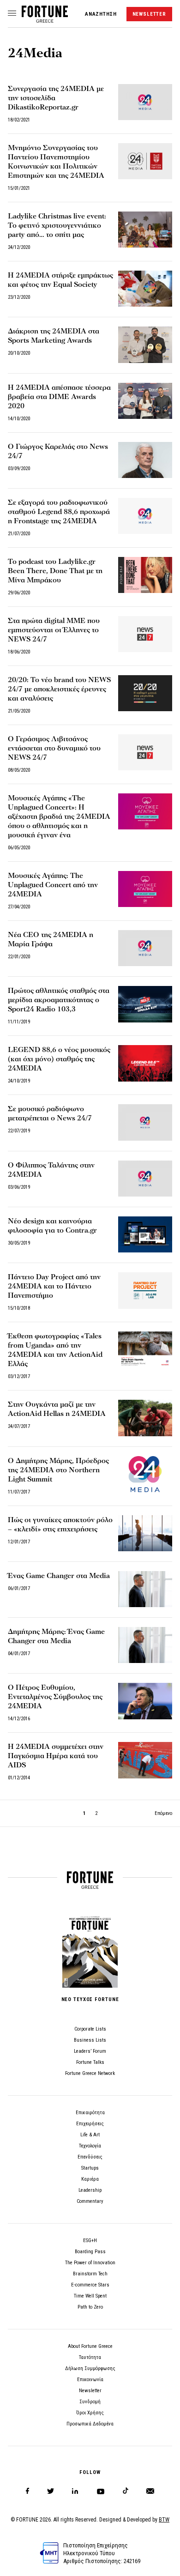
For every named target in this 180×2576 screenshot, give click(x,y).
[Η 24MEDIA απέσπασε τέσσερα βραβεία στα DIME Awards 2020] (145, 401)
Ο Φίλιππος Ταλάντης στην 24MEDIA (51, 1170)
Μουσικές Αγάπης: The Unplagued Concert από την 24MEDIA (53, 885)
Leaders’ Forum (90, 2051)
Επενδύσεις (90, 2157)
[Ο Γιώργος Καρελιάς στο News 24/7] (145, 460)
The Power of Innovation (90, 2263)
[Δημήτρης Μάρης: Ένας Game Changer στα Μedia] (145, 1645)
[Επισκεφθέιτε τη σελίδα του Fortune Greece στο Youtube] (101, 2493)
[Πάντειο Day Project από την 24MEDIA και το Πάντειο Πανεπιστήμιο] (145, 1290)
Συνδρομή (90, 2402)
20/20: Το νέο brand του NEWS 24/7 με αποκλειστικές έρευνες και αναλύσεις (59, 689)
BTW (164, 2520)
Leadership (90, 2190)
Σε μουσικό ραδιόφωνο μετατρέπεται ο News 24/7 (50, 1113)
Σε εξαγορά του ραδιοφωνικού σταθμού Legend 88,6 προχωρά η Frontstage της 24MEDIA (59, 512)
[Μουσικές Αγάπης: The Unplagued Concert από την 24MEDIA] (145, 889)
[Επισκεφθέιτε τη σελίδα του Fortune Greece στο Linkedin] (75, 2491)
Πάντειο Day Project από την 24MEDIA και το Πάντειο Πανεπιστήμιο (54, 1286)
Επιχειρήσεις (90, 2124)
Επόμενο (163, 1813)
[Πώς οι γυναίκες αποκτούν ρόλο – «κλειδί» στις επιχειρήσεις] (145, 1533)
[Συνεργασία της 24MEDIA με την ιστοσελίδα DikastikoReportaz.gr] (145, 102)
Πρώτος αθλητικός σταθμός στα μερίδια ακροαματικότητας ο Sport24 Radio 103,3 (59, 1000)
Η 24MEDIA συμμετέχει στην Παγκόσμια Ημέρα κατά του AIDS (56, 1756)
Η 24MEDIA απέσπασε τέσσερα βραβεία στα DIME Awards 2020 (59, 397)
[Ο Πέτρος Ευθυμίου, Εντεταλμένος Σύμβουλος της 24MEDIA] (145, 1701)
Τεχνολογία (90, 2146)
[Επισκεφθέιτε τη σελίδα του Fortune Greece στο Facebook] (27, 2491)
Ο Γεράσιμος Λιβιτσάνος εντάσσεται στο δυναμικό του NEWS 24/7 (54, 748)
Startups (90, 2168)
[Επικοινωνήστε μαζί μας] (150, 2491)
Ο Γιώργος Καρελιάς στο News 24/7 (58, 451)
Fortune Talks (90, 2062)
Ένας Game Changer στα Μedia (59, 1576)
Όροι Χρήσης (90, 2413)
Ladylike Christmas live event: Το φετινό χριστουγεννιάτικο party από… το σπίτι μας (57, 225)
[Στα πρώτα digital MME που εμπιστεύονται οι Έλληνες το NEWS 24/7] (145, 634)
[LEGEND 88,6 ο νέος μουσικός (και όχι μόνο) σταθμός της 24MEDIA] (145, 1063)
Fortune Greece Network (90, 2073)
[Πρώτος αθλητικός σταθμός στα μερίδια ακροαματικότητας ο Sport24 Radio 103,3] (145, 1004)
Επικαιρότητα (90, 2113)
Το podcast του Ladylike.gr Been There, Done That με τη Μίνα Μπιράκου (55, 571)
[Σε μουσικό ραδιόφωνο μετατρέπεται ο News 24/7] (145, 1122)
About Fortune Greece (90, 2346)
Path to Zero (90, 2307)
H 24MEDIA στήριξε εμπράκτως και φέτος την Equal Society (60, 280)
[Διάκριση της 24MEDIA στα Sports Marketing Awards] (145, 345)
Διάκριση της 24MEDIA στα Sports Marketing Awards (54, 336)
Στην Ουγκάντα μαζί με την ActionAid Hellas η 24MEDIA (57, 1409)
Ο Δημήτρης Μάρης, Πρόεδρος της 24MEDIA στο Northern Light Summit (58, 1470)
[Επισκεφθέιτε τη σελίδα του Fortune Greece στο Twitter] (51, 2491)
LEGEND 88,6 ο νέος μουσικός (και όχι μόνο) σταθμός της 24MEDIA (59, 1059)
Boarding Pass (90, 2252)
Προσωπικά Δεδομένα (90, 2424)
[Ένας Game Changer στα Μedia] (145, 1589)
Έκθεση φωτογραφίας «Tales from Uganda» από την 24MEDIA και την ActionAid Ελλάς (55, 1350)
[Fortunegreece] (45, 20)
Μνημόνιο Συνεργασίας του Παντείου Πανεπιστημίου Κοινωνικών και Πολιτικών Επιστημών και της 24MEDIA (56, 162)
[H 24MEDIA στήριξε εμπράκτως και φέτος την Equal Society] (145, 289)
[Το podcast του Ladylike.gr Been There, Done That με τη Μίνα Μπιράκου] (145, 575)
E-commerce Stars (90, 2285)
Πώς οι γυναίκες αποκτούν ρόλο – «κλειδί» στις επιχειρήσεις (60, 1524)
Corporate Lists (90, 2029)
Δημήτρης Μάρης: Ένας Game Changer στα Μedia (56, 1636)
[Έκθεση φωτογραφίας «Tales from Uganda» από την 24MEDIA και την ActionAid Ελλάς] (145, 1349)
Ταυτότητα (90, 2357)
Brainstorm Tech (90, 2274)
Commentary (90, 2201)
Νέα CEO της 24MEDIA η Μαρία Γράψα (51, 939)
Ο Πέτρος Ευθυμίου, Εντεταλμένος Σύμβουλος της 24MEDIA (55, 1697)
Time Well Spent (90, 2296)
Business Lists (90, 2040)
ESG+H (90, 2240)
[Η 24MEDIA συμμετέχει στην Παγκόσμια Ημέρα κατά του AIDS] (145, 1760)
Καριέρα (90, 2179)
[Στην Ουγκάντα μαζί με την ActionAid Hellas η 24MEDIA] (145, 1418)
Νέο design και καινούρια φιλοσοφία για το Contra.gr (52, 1226)
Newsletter (90, 2391)
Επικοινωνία (90, 2379)
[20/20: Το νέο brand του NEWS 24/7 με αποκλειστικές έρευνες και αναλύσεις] (145, 693)
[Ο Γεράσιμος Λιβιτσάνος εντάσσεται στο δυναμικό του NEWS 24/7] (145, 752)
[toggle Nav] (12, 14)
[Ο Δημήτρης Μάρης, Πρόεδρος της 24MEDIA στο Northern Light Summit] (145, 1474)
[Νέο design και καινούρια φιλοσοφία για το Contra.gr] (145, 1234)
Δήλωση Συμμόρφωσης (90, 2368)
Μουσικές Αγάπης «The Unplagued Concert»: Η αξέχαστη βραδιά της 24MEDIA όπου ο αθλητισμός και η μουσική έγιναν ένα (59, 816)
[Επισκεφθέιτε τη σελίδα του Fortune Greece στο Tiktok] (126, 2491)
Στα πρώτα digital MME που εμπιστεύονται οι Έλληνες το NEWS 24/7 (54, 630)
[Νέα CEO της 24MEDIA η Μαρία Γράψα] (145, 948)
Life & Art (90, 2135)
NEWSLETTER (149, 14)
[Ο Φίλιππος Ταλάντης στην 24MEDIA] (145, 1179)
